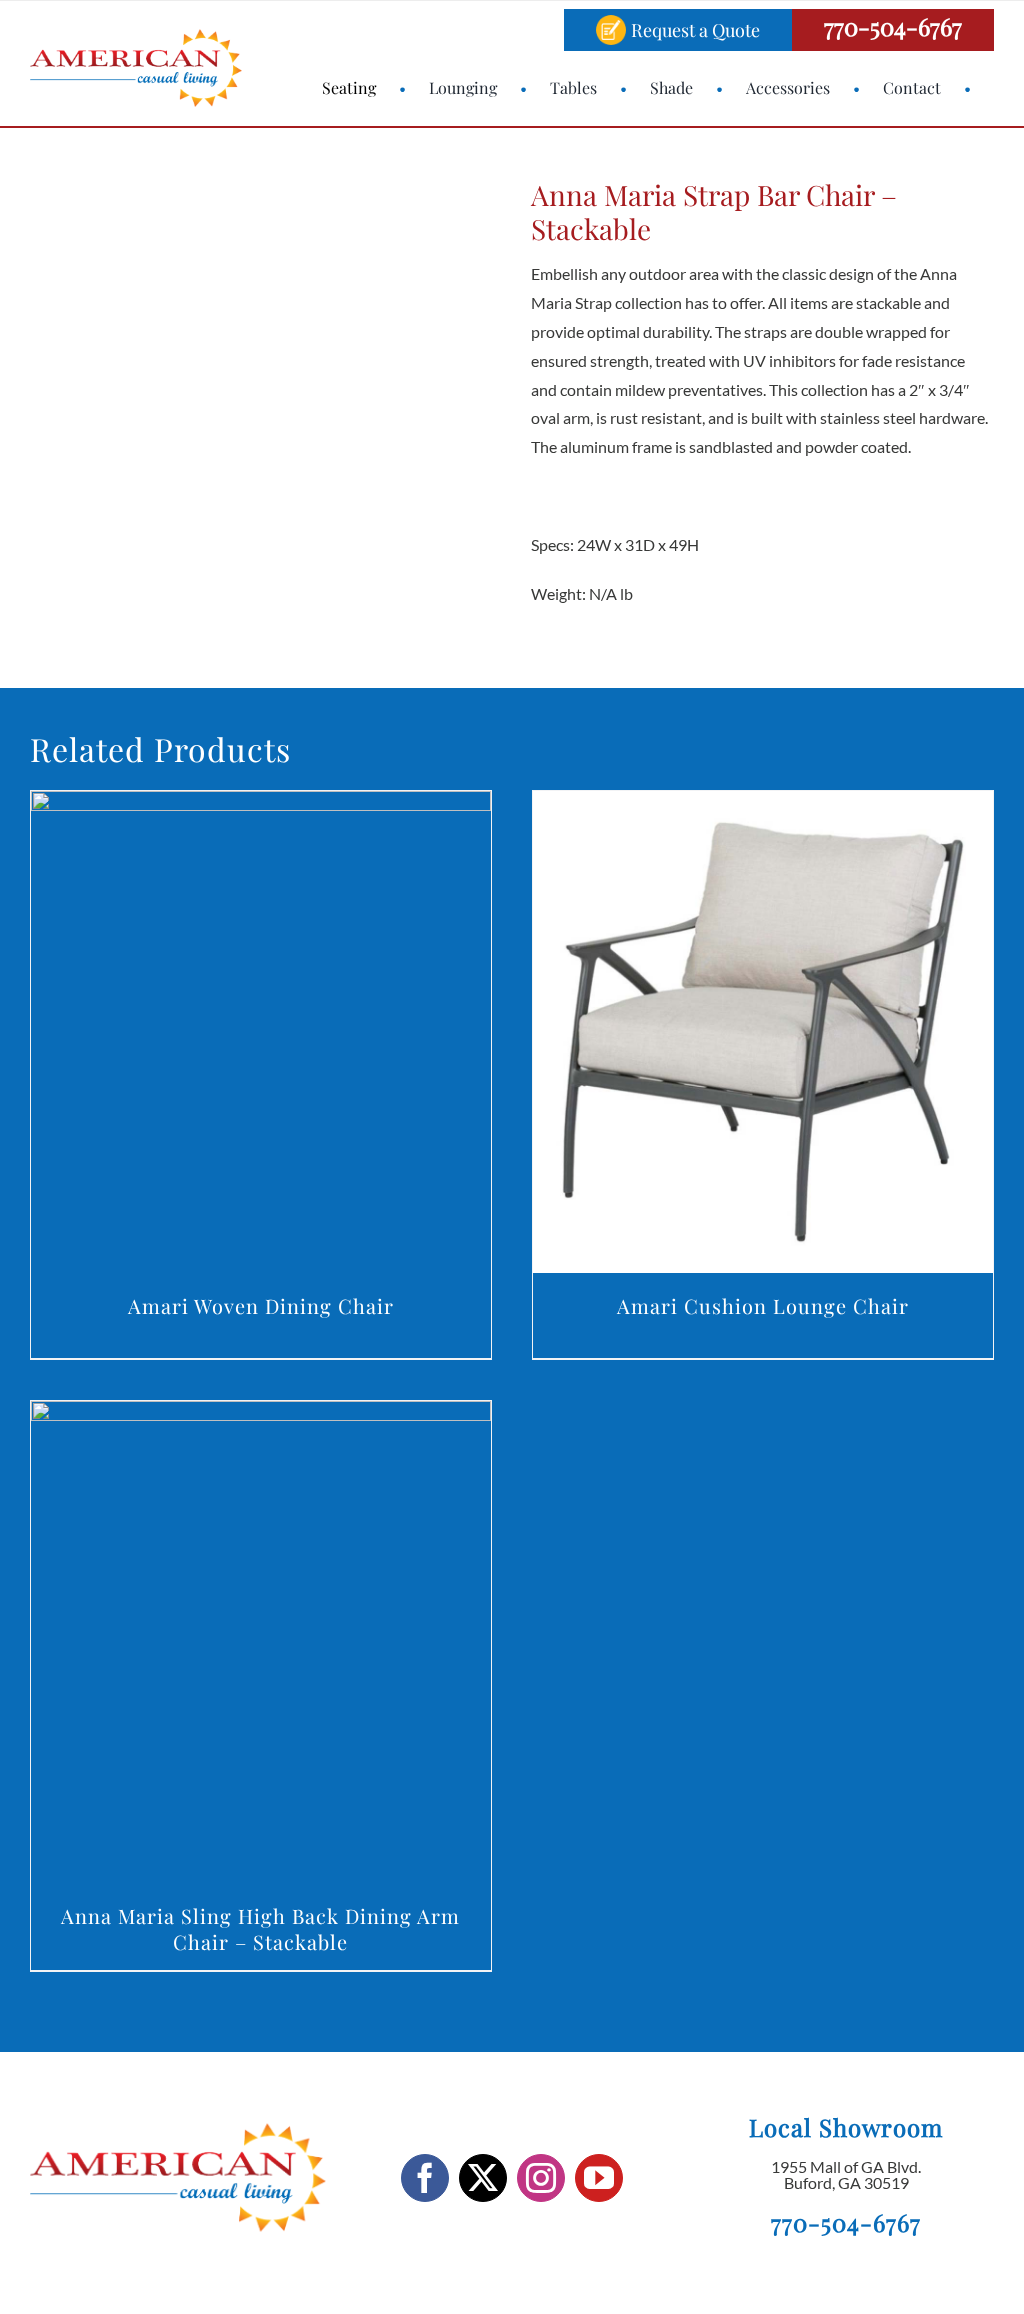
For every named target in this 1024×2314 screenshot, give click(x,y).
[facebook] (425, 2178)
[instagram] (541, 2178)
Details (260, 1035)
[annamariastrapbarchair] (171, 398)
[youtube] (599, 2178)
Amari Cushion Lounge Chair (763, 1305)
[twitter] (483, 2178)
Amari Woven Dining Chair (261, 1305)
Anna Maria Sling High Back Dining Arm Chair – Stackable (260, 1928)
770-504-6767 (893, 26)
